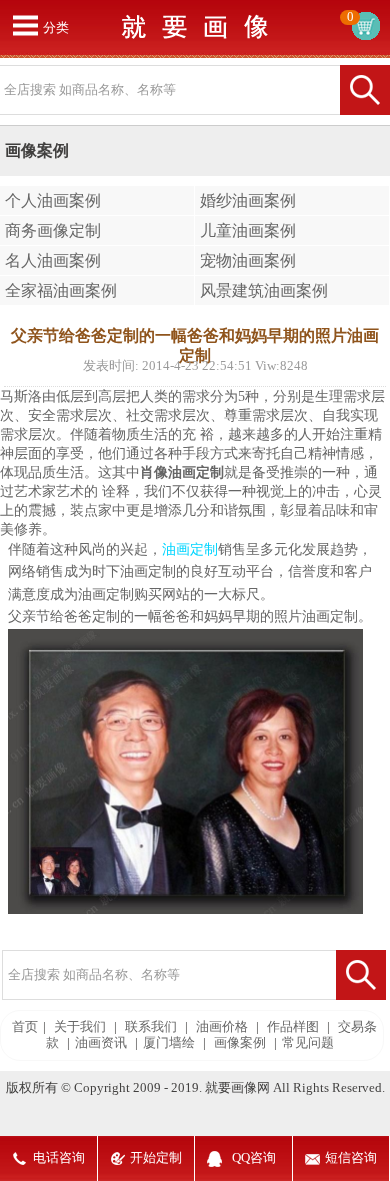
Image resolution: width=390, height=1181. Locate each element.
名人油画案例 (53, 260)
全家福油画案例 (61, 290)
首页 (25, 1027)
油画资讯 (101, 1043)
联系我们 (151, 1027)
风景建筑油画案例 (264, 290)
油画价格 (222, 1027)
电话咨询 (59, 1158)
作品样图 (293, 1027)
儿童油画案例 (248, 230)
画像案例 (240, 1043)
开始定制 (156, 1158)
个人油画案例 (53, 200)
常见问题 (308, 1043)
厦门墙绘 (169, 1043)
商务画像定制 (53, 230)
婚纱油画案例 (248, 200)
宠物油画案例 (248, 260)
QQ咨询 (254, 1158)
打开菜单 (25, 25)
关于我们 (80, 1027)
